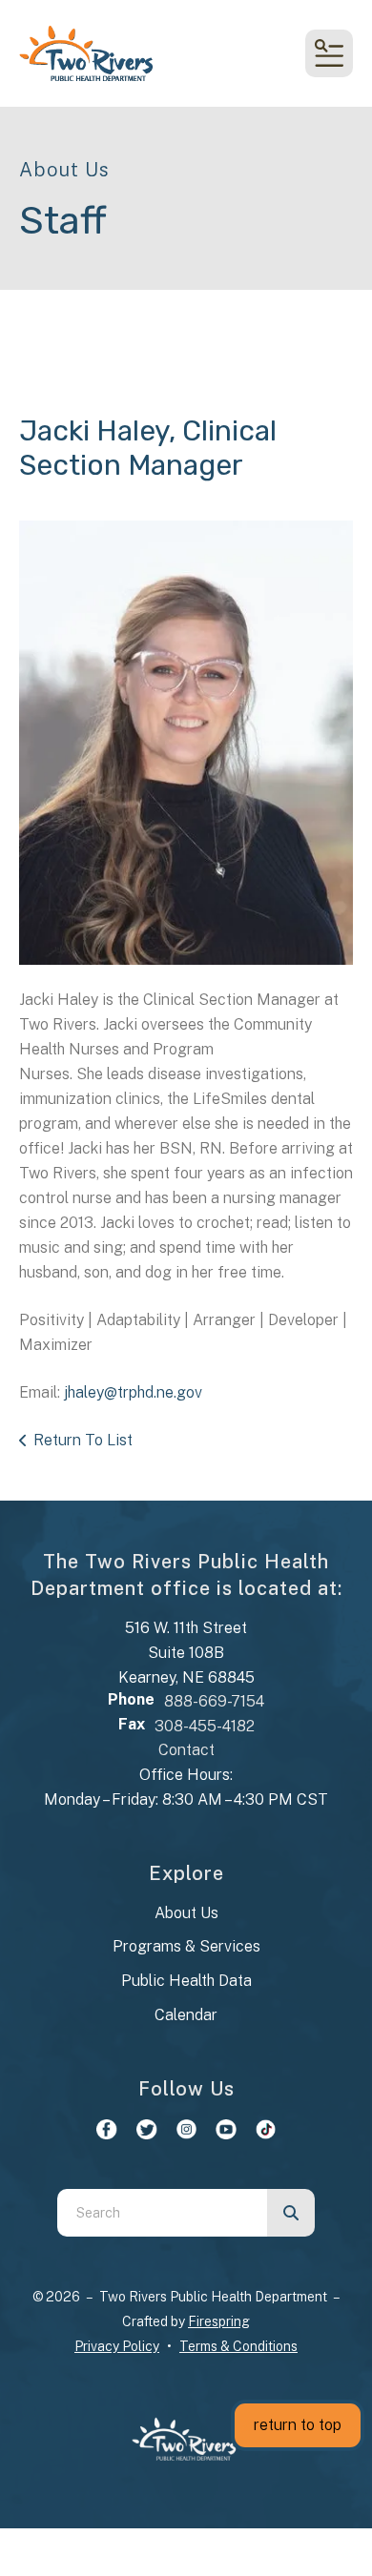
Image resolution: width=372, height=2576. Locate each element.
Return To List (83, 1440)
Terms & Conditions (238, 2346)
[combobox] (162, 2213)
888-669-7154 (214, 1701)
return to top (298, 2425)
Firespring (219, 2321)
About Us (186, 1913)
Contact (186, 1750)
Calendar (186, 2015)
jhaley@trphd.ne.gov (133, 1392)
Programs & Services (186, 1946)
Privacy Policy (117, 2346)
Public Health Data (186, 1981)
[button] (329, 53)
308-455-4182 (205, 1726)
